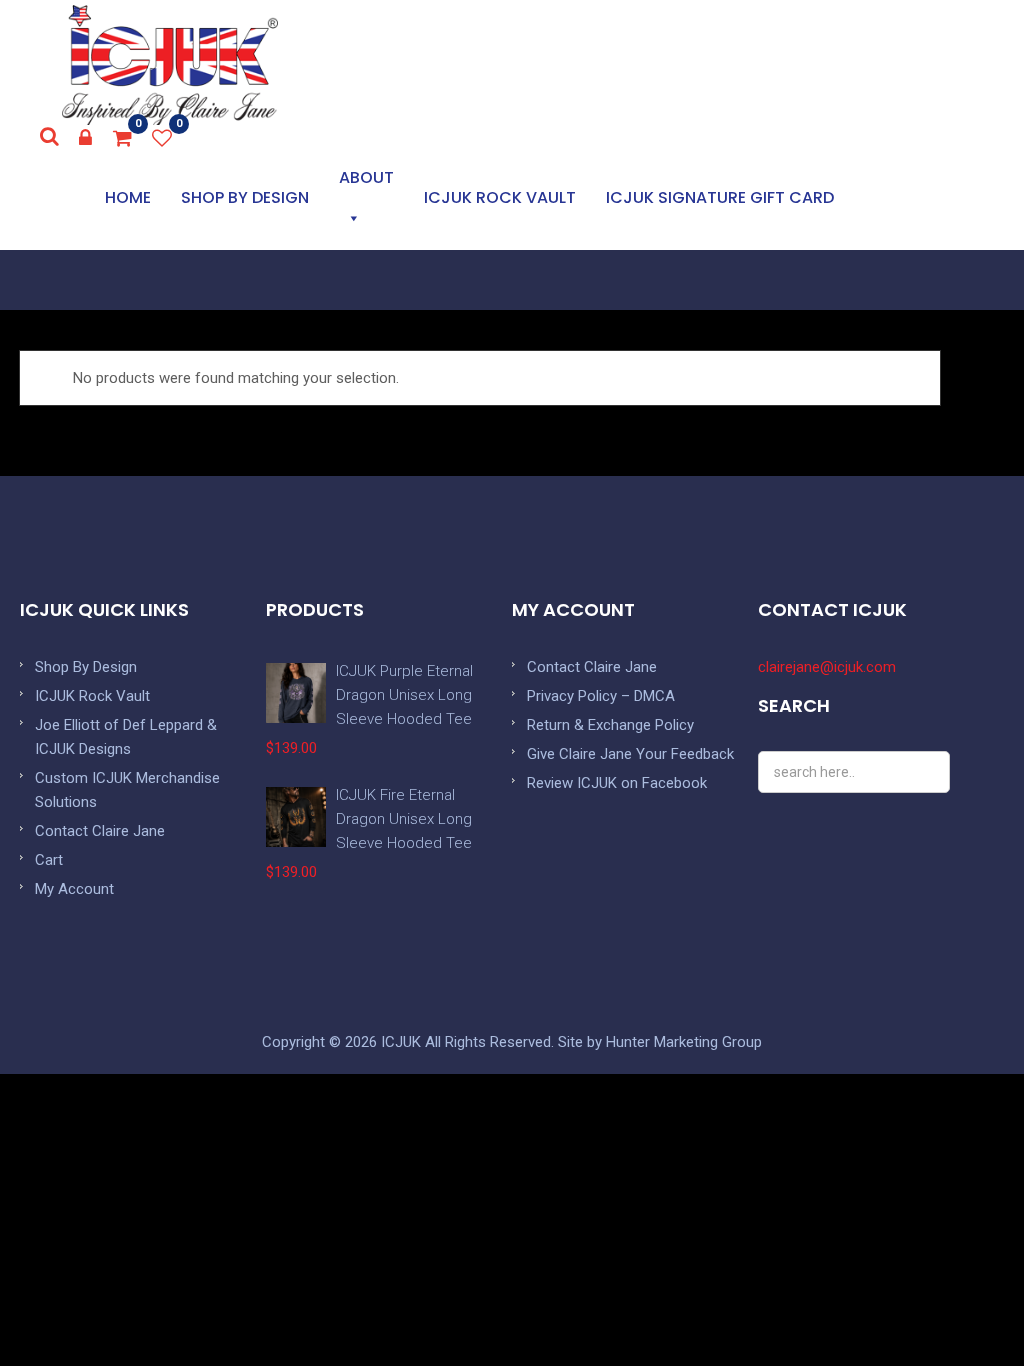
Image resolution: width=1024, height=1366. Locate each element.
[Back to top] (964, 1306)
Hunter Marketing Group (684, 1042)
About (366, 177)
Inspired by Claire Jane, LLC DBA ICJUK (170, 65)
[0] (123, 138)
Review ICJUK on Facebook (617, 783)
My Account (74, 889)
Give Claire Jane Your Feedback (630, 754)
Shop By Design (86, 667)
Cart (49, 860)
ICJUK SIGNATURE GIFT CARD (720, 197)
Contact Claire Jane (100, 831)
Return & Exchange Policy (610, 725)
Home (128, 197)
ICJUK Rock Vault (500, 197)
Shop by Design (245, 197)
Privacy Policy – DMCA (601, 696)
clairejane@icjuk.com (827, 667)
